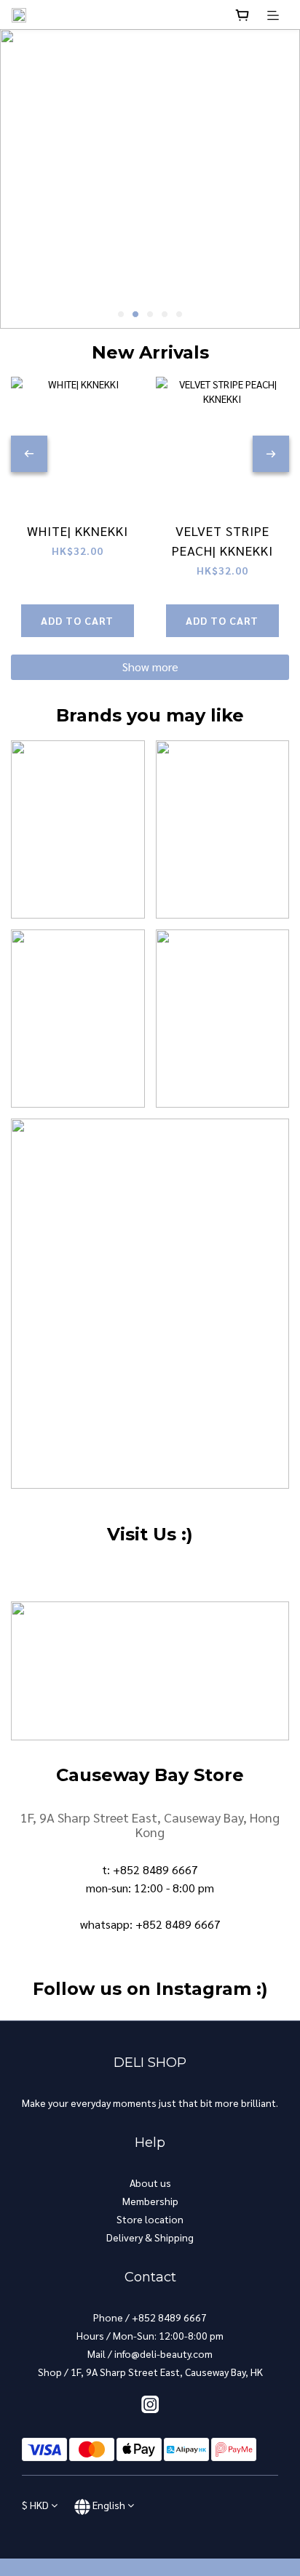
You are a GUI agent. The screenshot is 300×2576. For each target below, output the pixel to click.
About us (150, 2183)
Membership (150, 2201)
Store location (150, 2219)
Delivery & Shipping (150, 2237)
